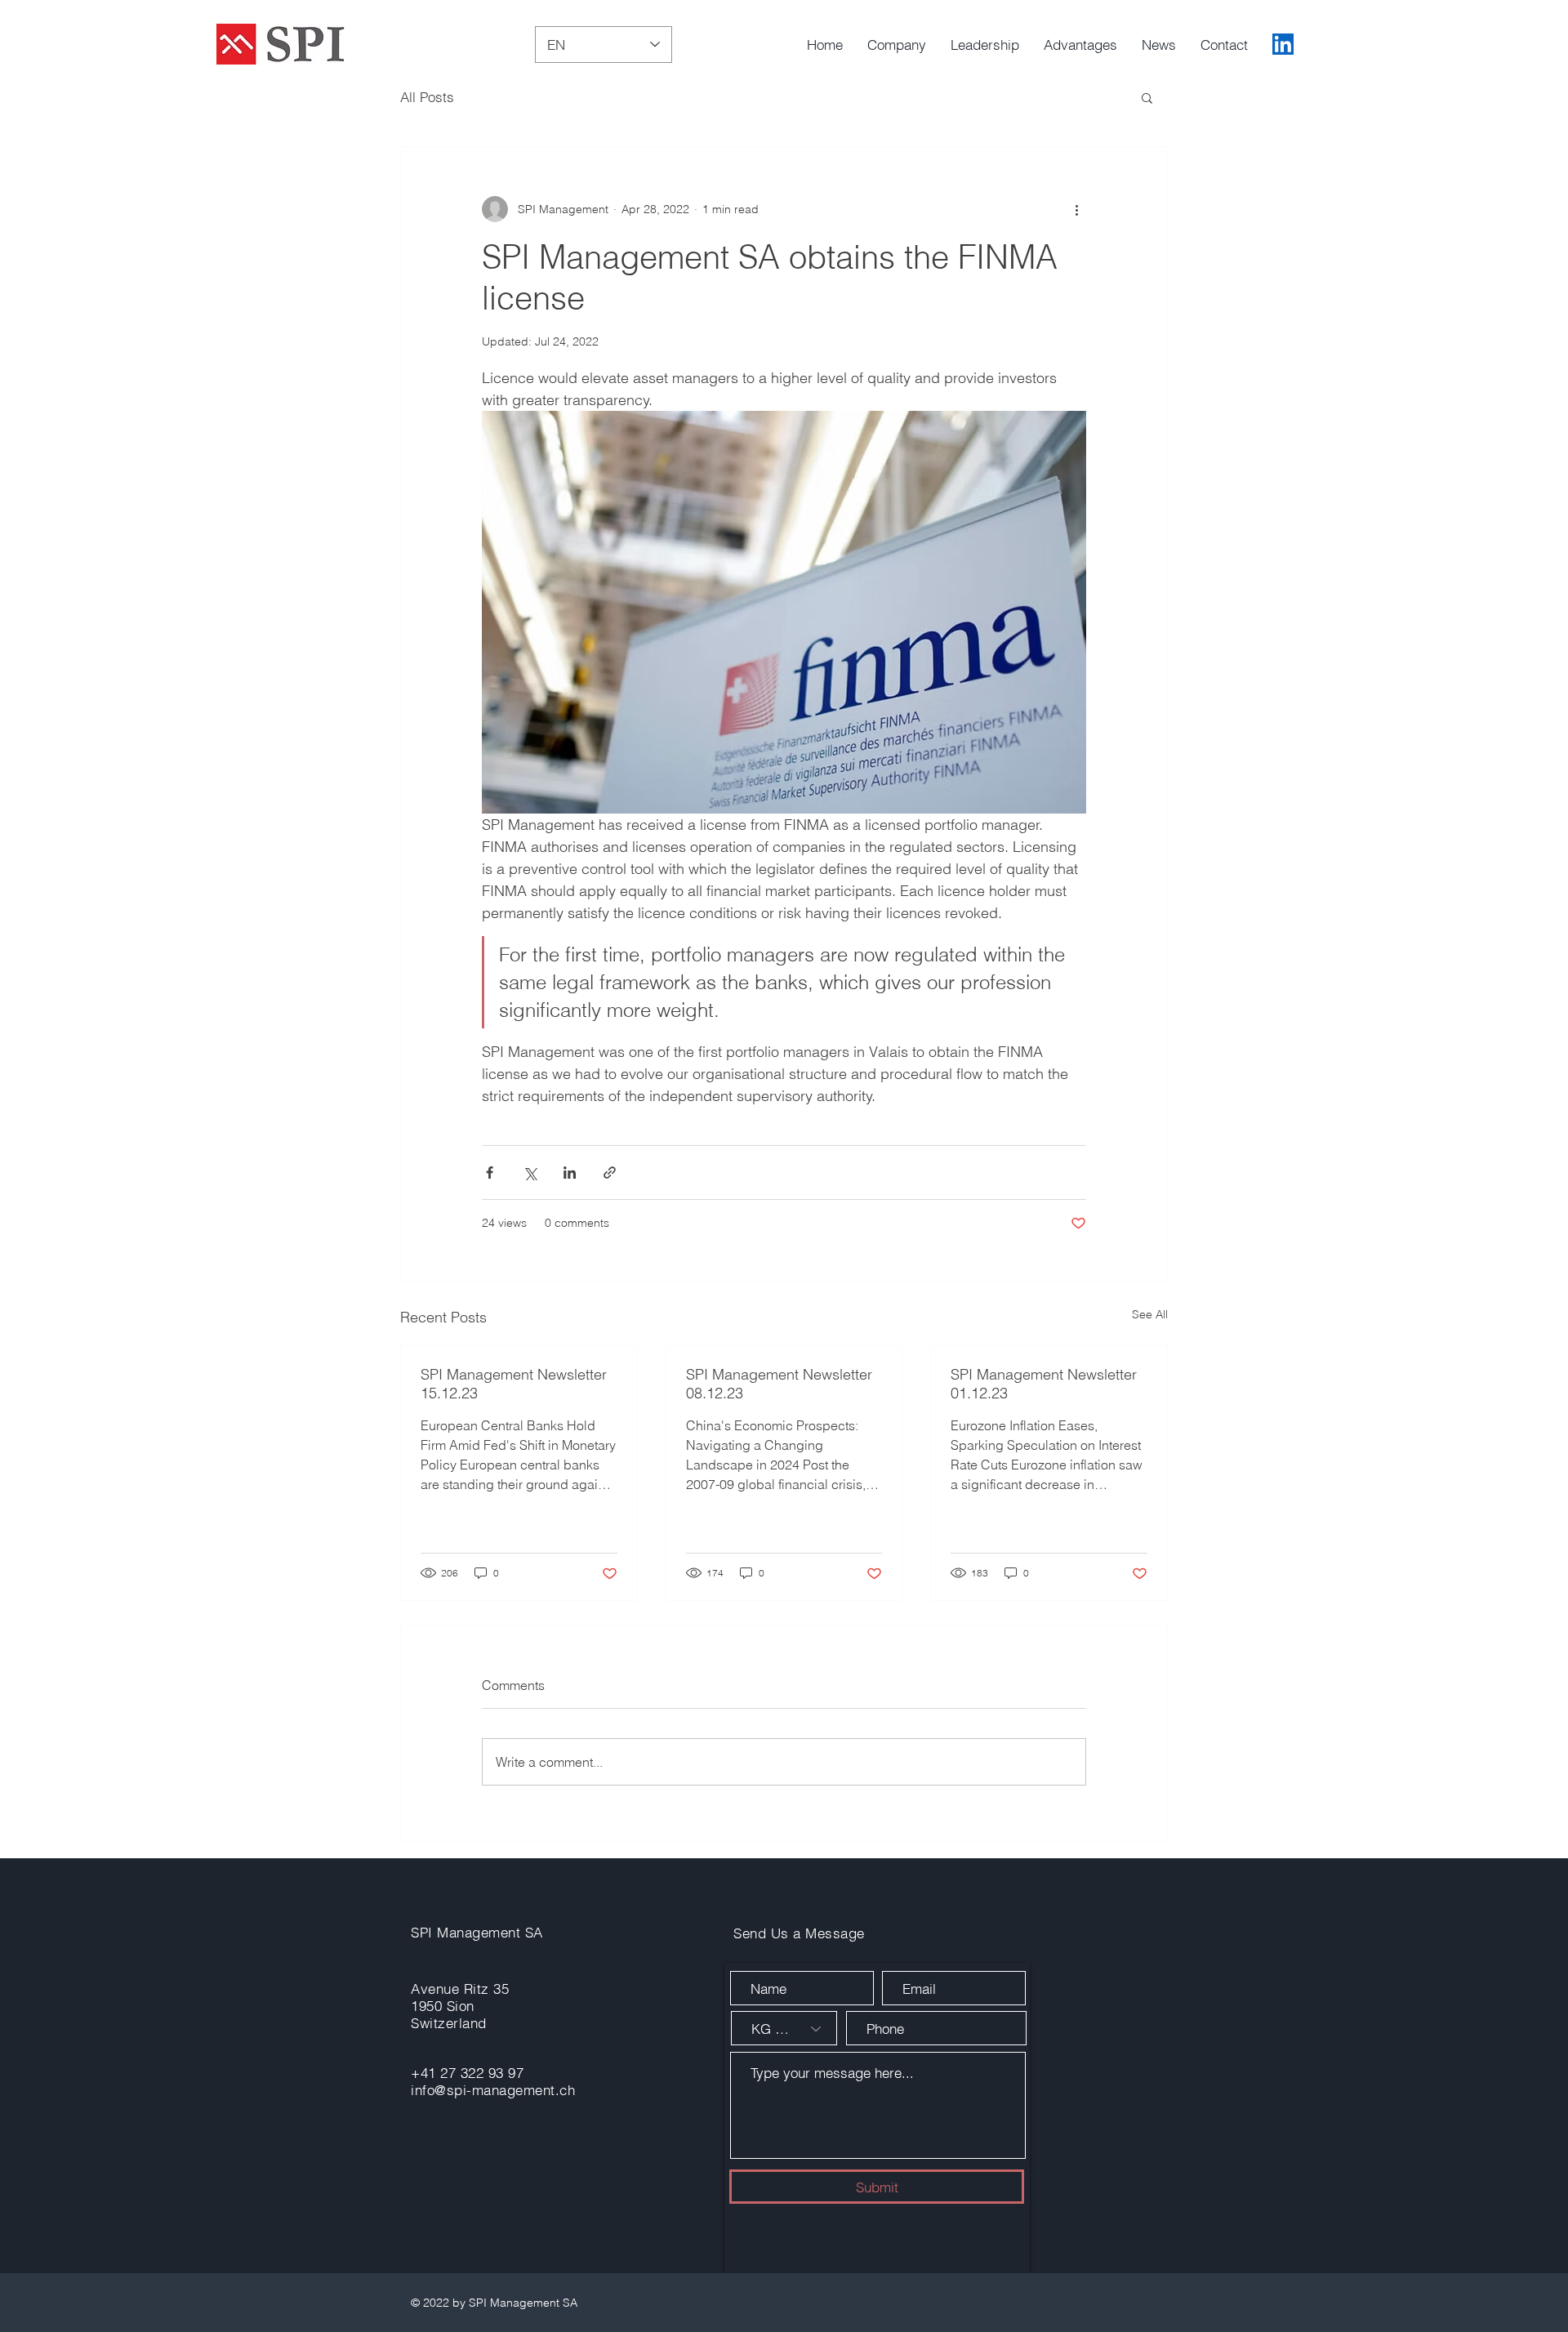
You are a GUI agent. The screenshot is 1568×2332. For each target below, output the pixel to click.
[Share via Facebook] (490, 1173)
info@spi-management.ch (493, 2090)
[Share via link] (610, 1173)
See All (1150, 1314)
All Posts (427, 97)
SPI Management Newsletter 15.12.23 (514, 1384)
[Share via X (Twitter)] (530, 1173)
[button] (1147, 97)
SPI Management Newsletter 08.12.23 (779, 1384)
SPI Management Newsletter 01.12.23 (1044, 1384)
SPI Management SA (477, 1932)
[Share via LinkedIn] (570, 1173)
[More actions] (1076, 209)
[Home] (1283, 44)
